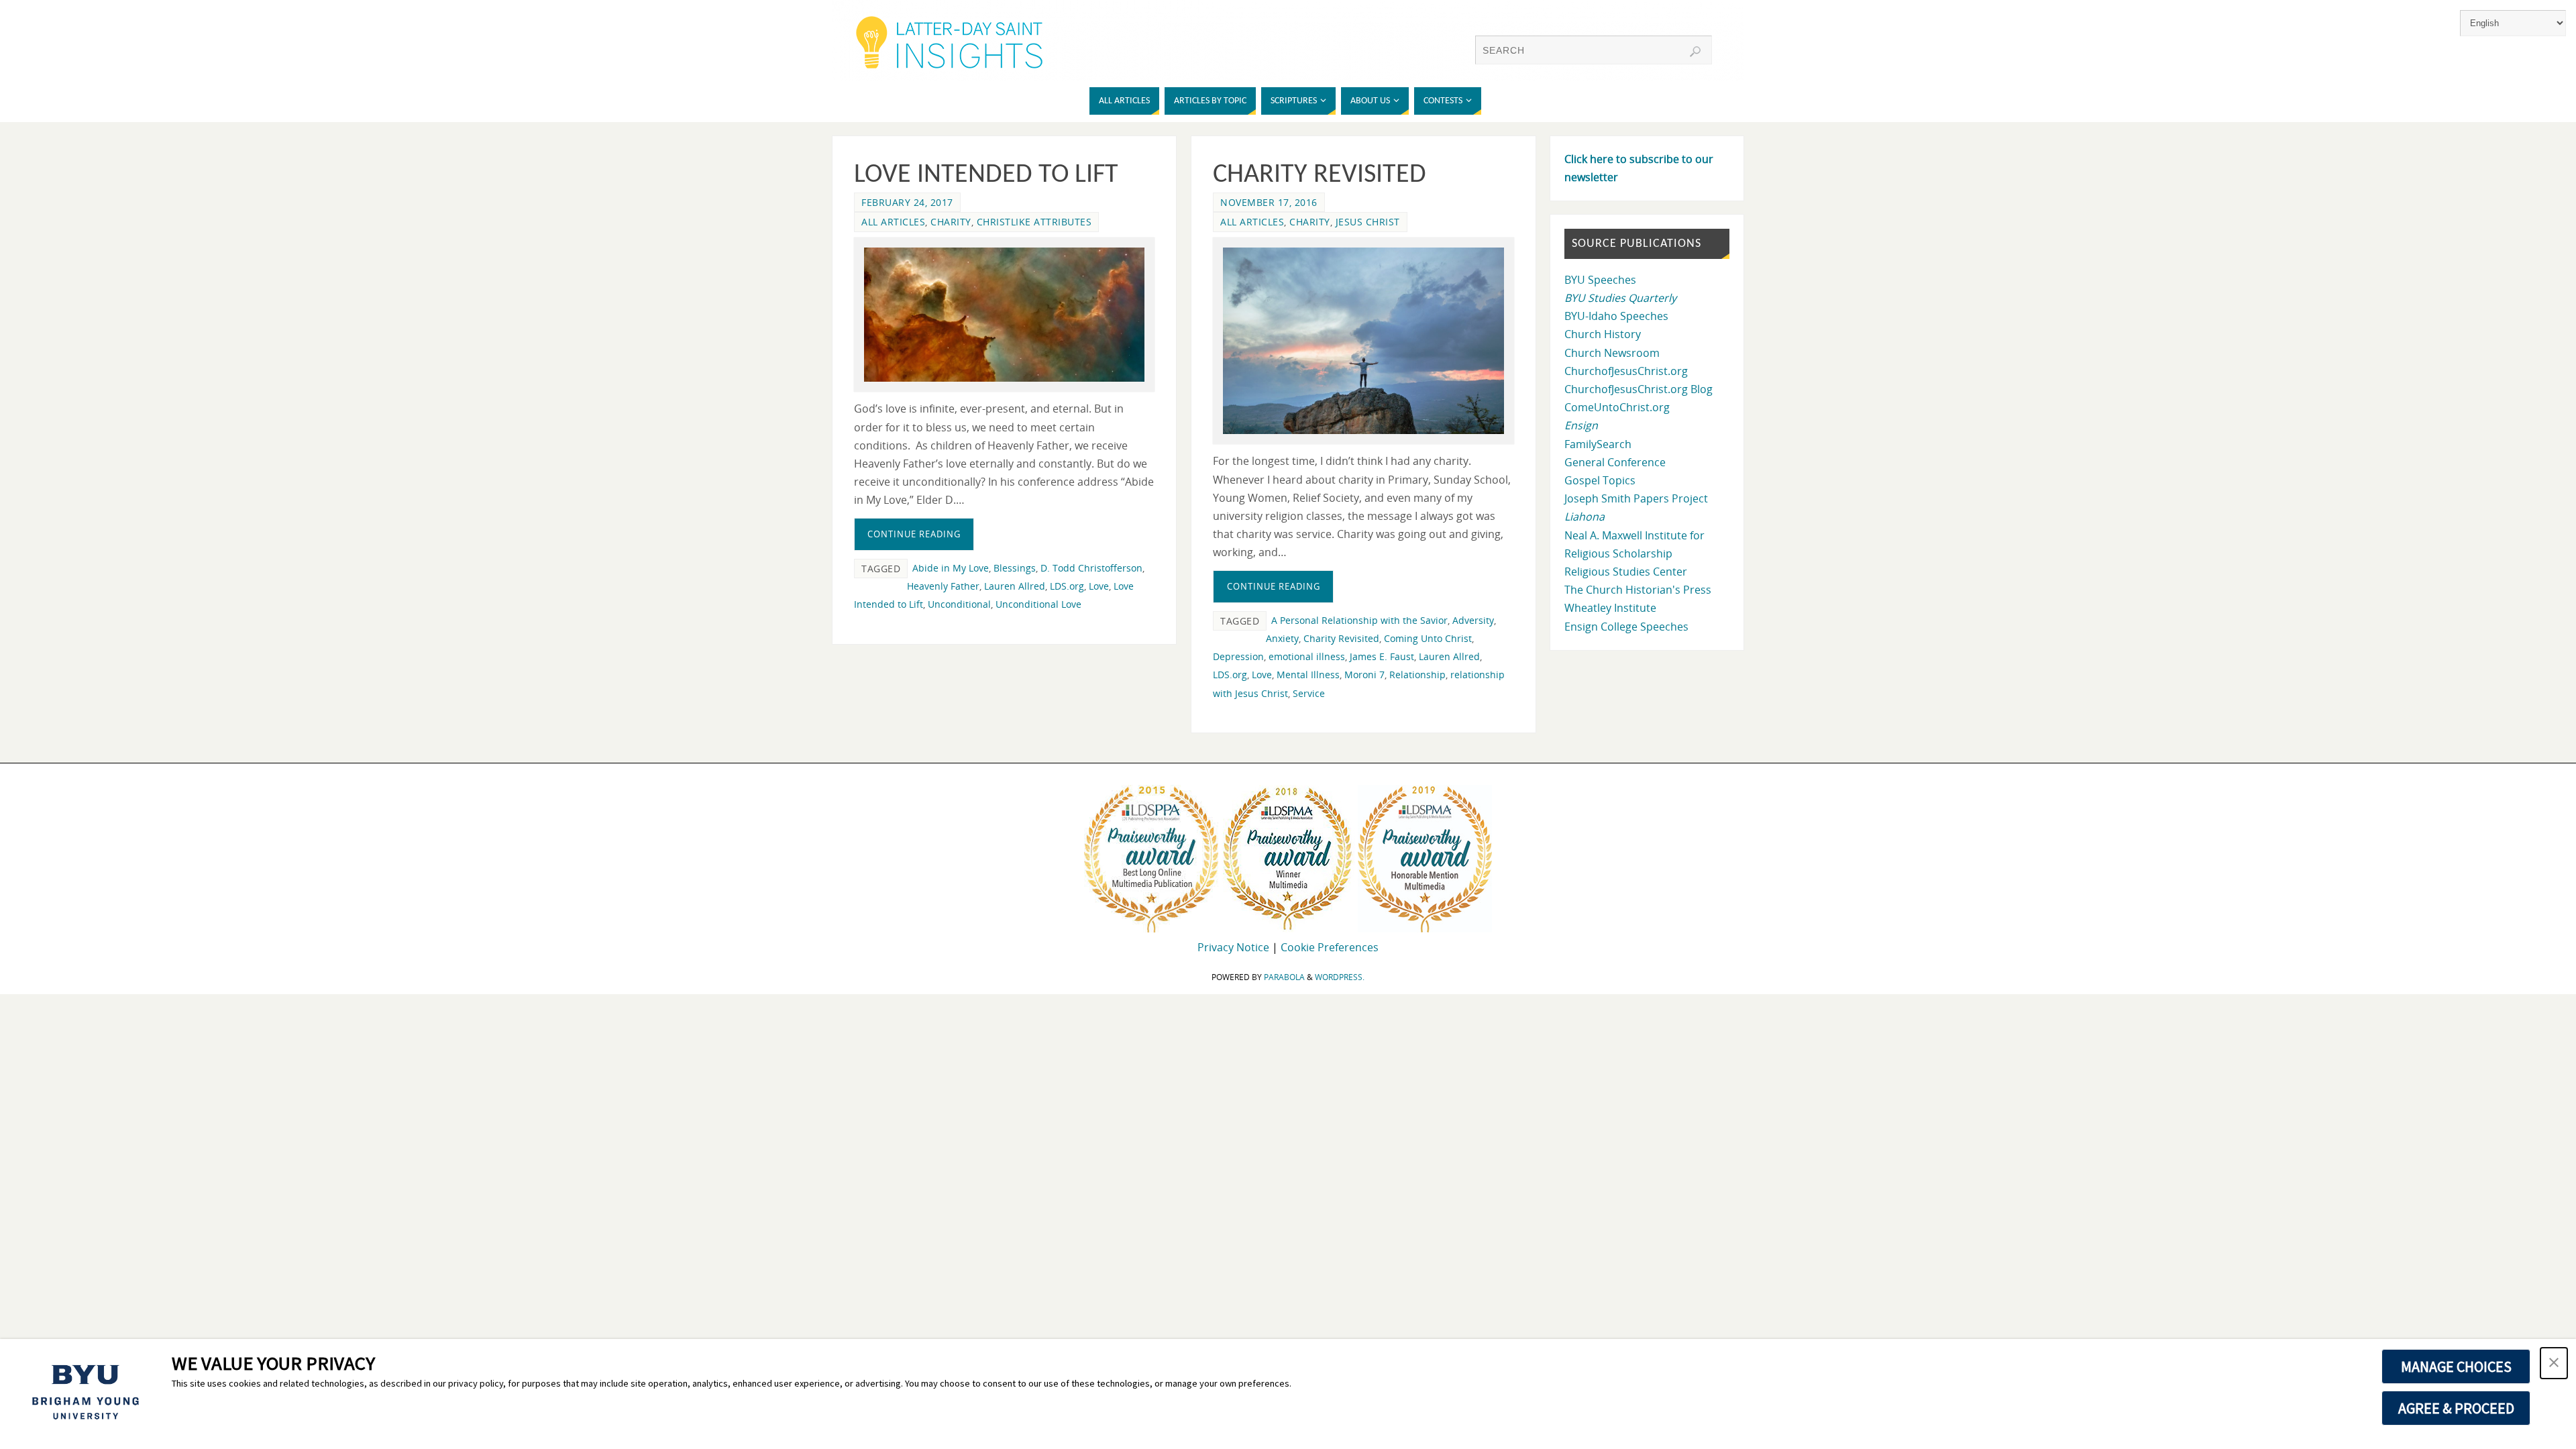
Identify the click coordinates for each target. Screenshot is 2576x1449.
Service (1309, 693)
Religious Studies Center (1626, 572)
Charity (951, 222)
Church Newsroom (1612, 353)
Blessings (1015, 568)
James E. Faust (1382, 656)
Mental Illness (1308, 675)
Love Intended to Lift (986, 175)
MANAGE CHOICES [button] (2456, 1366)
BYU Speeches (1600, 280)
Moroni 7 (1364, 675)
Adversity (1473, 620)
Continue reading (914, 534)
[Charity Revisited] (1363, 341)
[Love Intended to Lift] (1004, 315)
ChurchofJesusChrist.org (1626, 371)
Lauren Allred (1015, 586)
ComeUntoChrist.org (1617, 407)
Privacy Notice (1233, 947)
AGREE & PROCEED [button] (2456, 1408)
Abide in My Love (951, 568)
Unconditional (959, 604)
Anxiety (1282, 638)
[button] (2554, 1363)
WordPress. (1340, 977)
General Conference (1615, 462)
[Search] (1695, 52)
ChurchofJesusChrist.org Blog (1639, 389)
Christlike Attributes (1034, 222)
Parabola (1284, 977)
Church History (1603, 334)
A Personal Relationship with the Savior (1359, 620)
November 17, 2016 (1269, 202)
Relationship (1417, 675)
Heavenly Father (943, 586)
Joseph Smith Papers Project (1636, 498)
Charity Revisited (1320, 175)
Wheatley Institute (1610, 608)
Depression (1238, 656)
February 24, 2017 (907, 202)
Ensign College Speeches (1626, 627)
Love (1099, 586)
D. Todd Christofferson (1091, 568)
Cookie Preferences (1330, 947)
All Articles (893, 222)
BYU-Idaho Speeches (1616, 316)
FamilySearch (1598, 444)
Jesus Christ (1368, 222)
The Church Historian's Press (1638, 590)
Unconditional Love (1038, 604)
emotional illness (1307, 656)
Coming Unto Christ (1428, 638)
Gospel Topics (1600, 480)
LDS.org (1067, 586)
